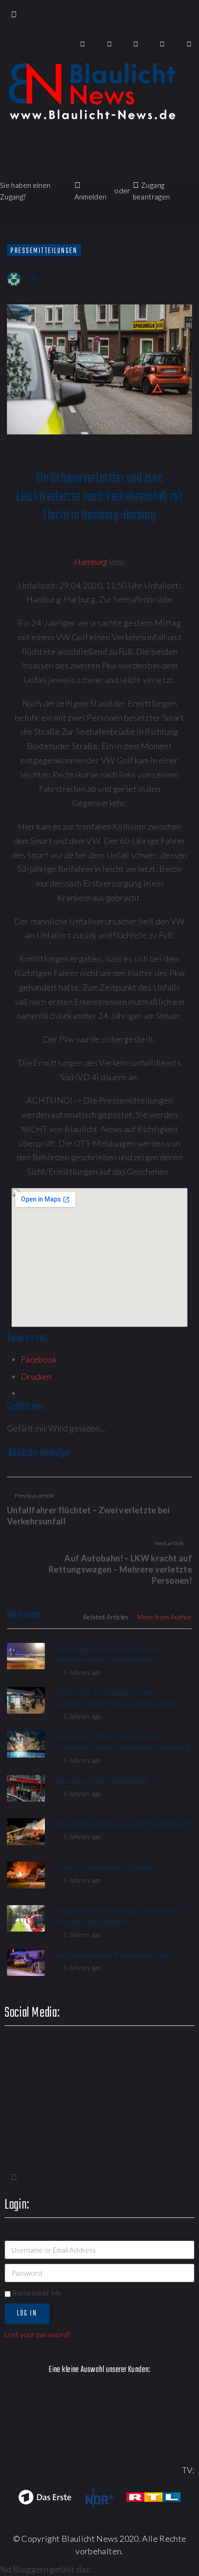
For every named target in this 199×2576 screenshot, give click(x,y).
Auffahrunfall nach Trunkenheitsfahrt (113, 1954)
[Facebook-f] (83, 44)
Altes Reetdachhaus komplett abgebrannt (122, 1824)
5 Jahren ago (82, 1672)
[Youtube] (136, 44)
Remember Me (36, 2293)
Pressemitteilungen (44, 251)
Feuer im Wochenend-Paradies (105, 1867)
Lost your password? (37, 2334)
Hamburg (91, 562)
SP (33, 279)
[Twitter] (109, 44)
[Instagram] (163, 44)
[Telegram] (189, 44)
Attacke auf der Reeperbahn (101, 1780)
